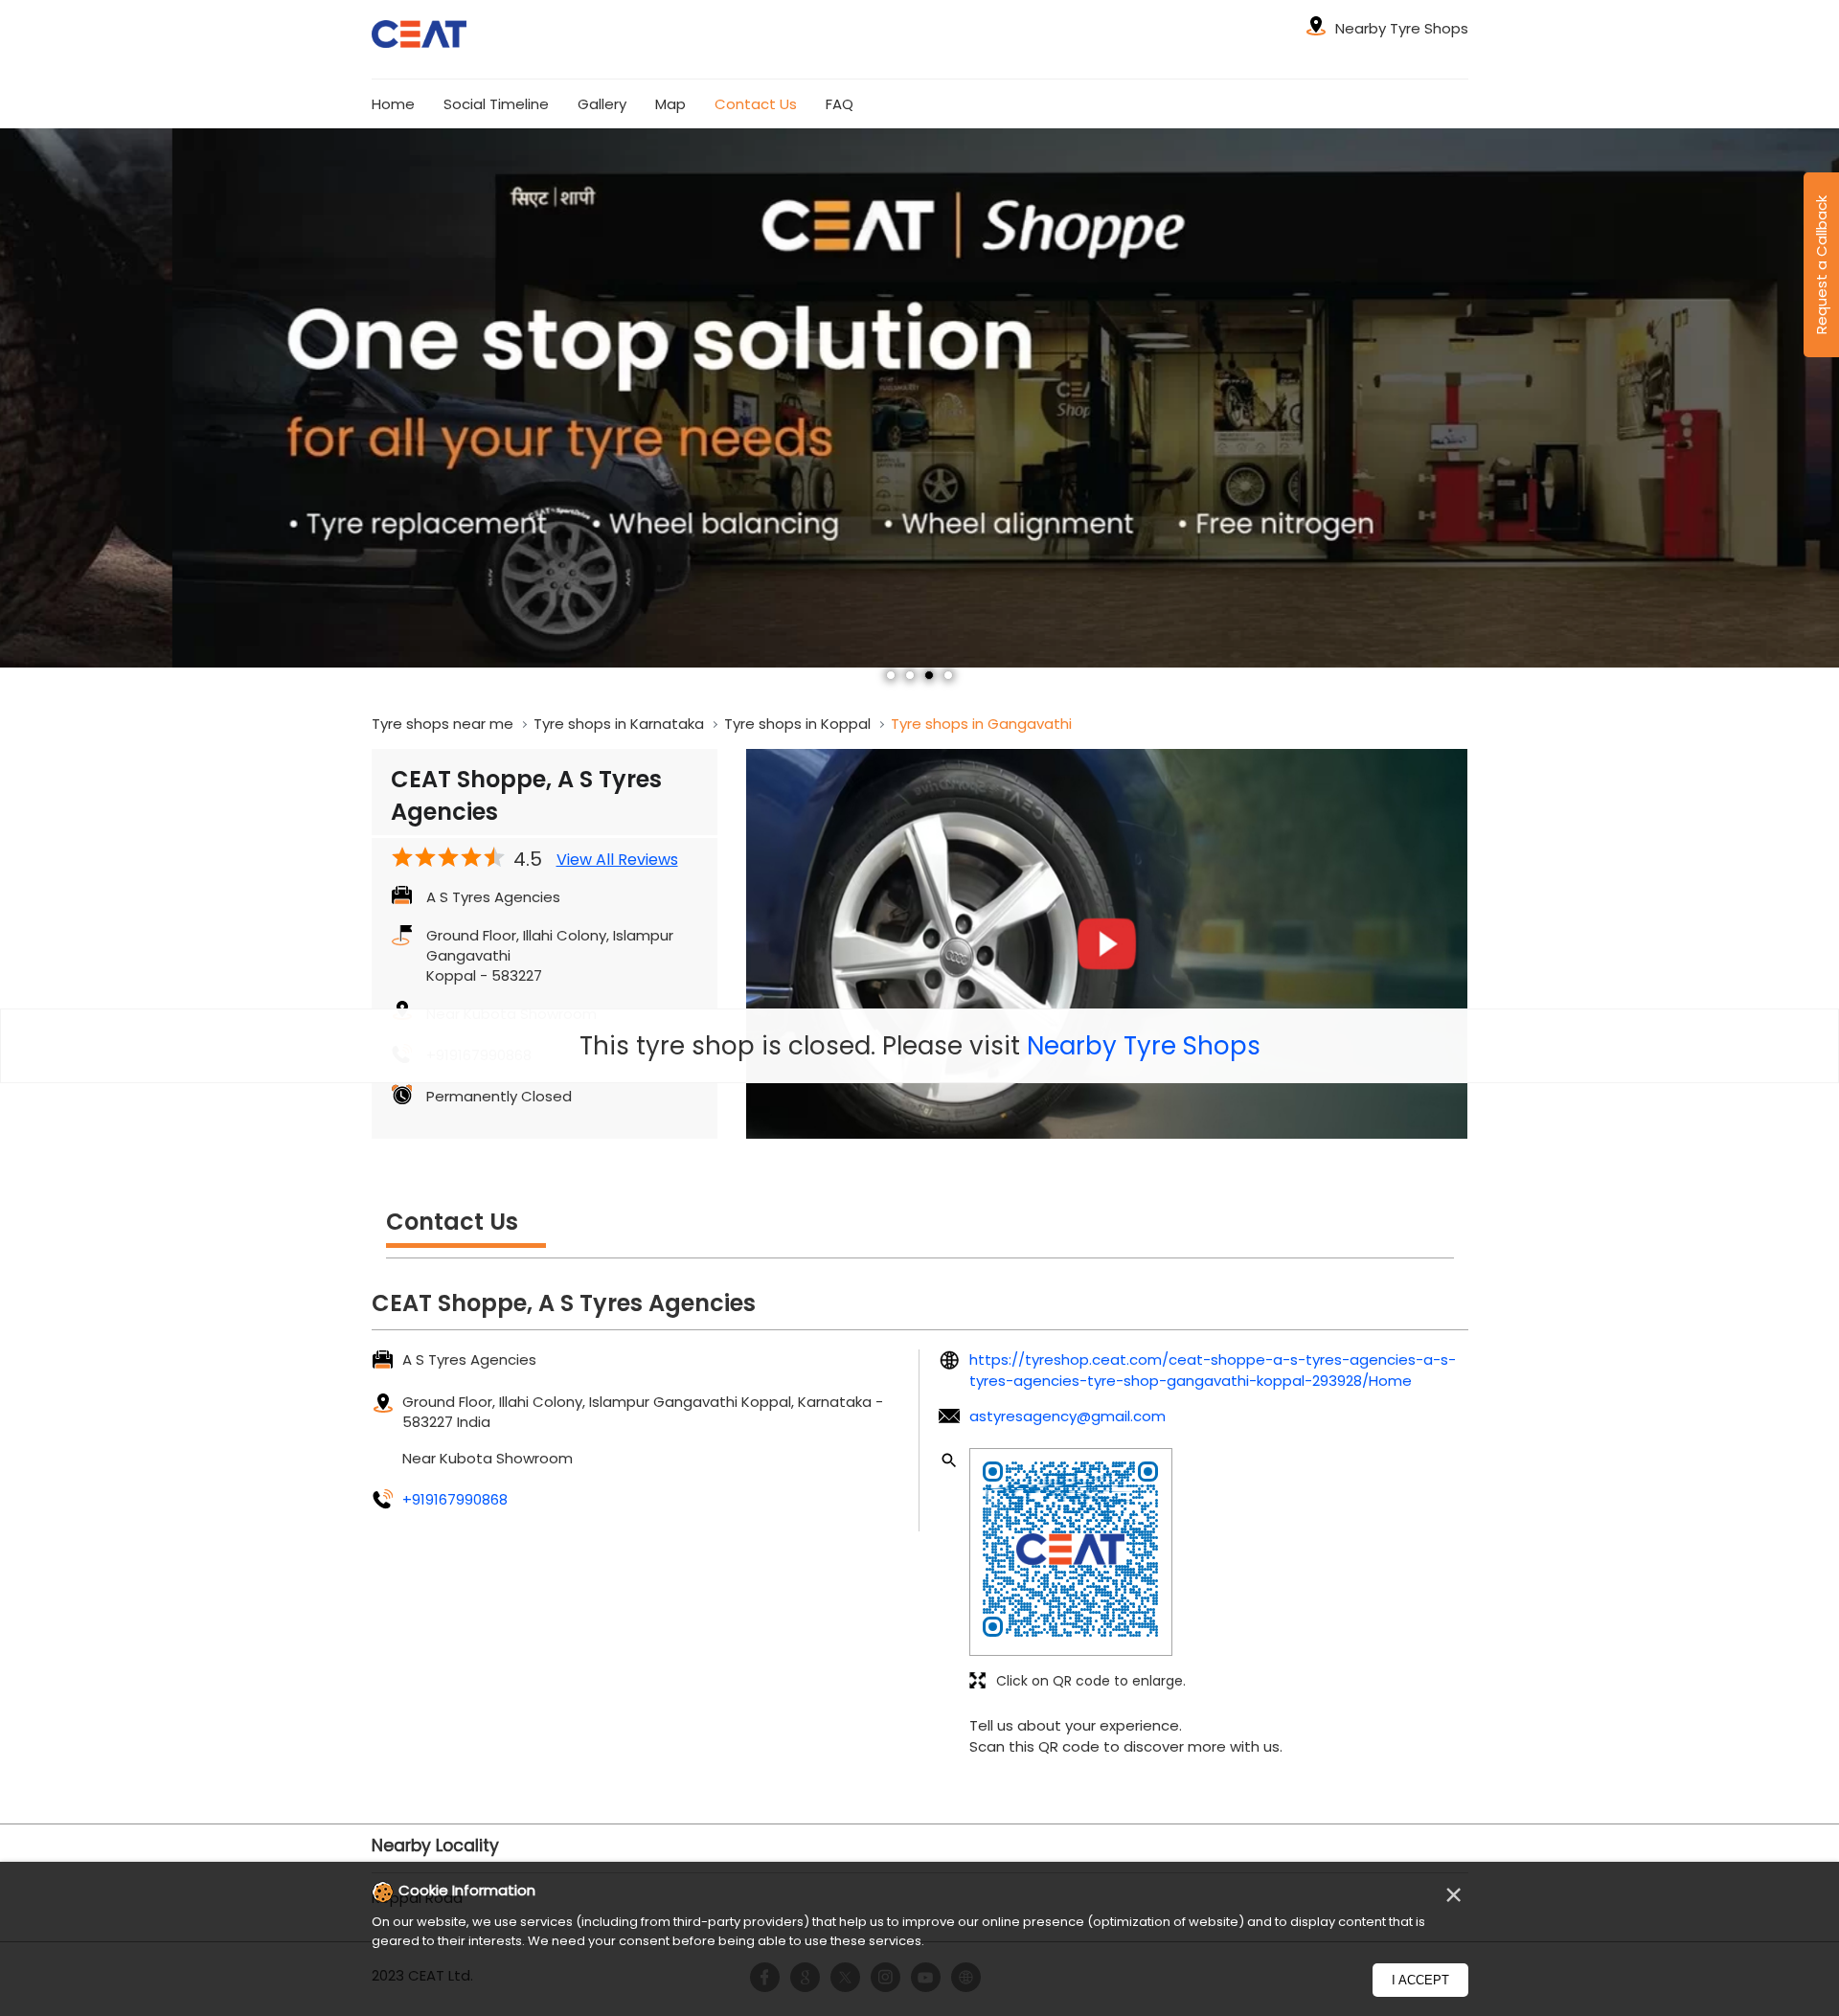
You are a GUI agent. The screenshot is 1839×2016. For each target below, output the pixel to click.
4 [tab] (948, 675)
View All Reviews (617, 860)
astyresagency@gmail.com (1067, 1416)
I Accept (1420, 1980)
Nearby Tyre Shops (1144, 1046)
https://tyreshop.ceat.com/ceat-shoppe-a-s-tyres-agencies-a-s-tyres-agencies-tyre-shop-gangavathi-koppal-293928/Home (1213, 1370)
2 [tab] (910, 675)
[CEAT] (420, 37)
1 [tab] (891, 675)
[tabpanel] (919, 397)
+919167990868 (455, 1499)
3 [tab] (929, 675)
